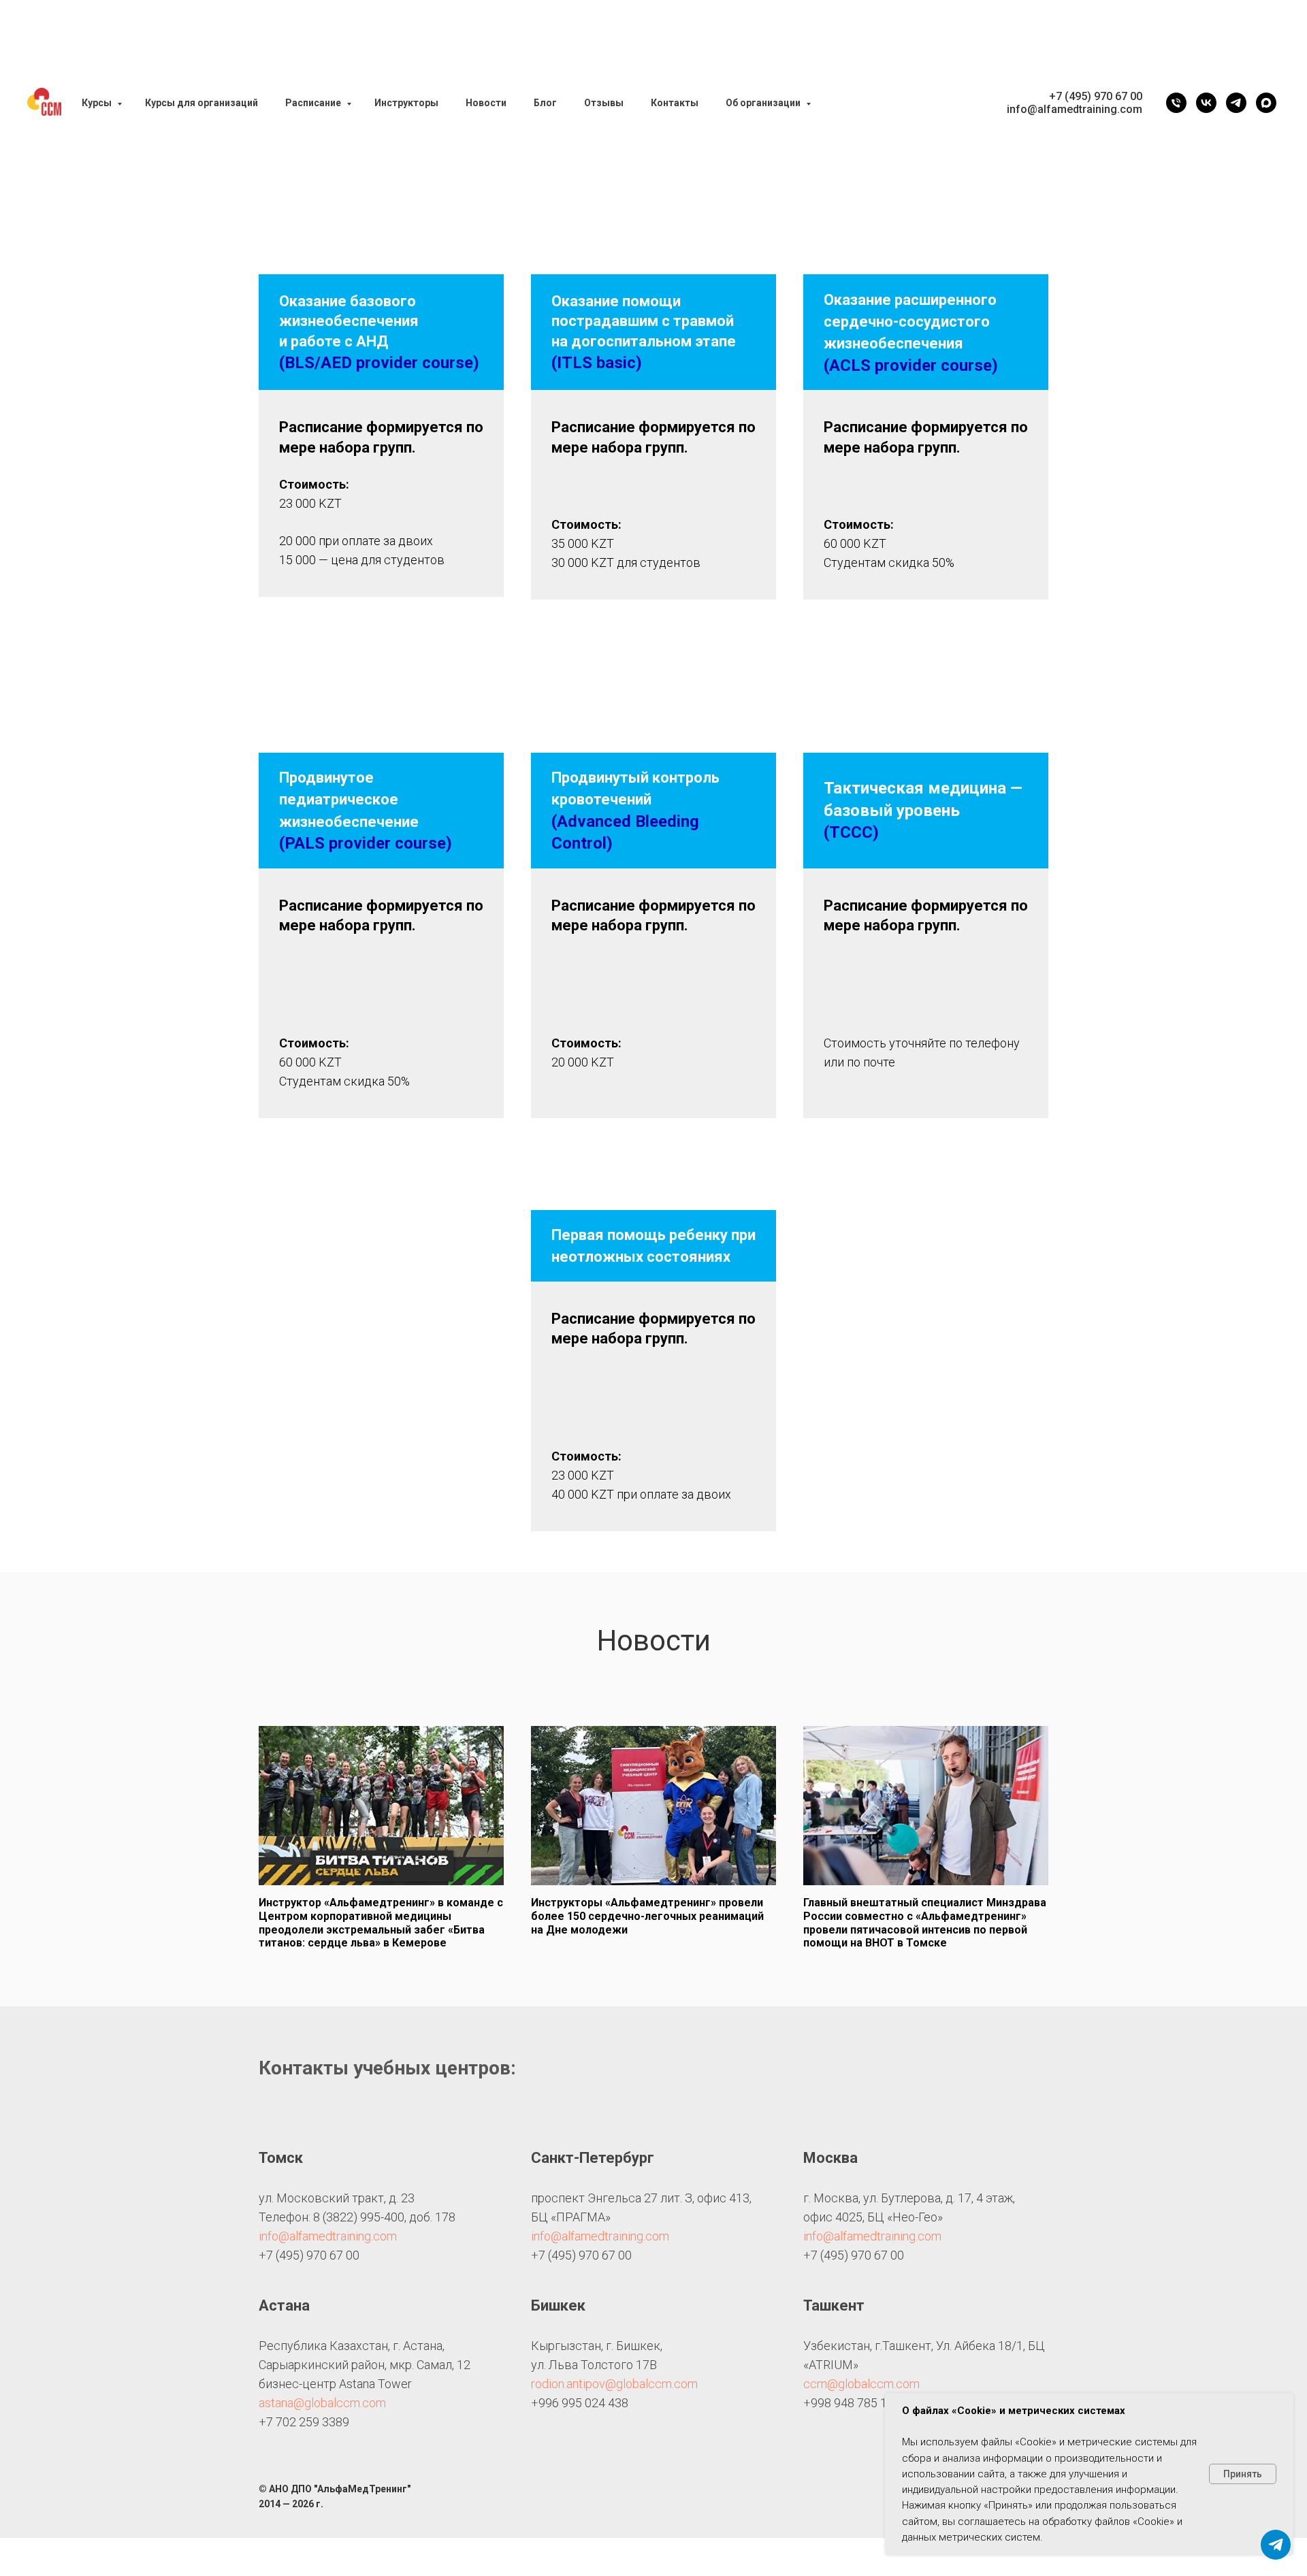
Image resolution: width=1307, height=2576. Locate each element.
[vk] (1206, 103)
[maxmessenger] (1266, 103)
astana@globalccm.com (322, 2403)
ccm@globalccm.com (861, 2384)
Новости (486, 103)
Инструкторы (406, 103)
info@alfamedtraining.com (328, 2236)
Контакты (675, 103)
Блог (545, 103)
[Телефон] (1176, 103)
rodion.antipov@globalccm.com (614, 2384)
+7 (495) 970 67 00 (1096, 96)
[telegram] (1236, 103)
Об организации (764, 103)
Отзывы (604, 103)
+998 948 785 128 (852, 2403)
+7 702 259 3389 (304, 2422)
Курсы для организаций (201, 103)
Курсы (98, 103)
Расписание (314, 103)
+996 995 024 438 (580, 2403)
